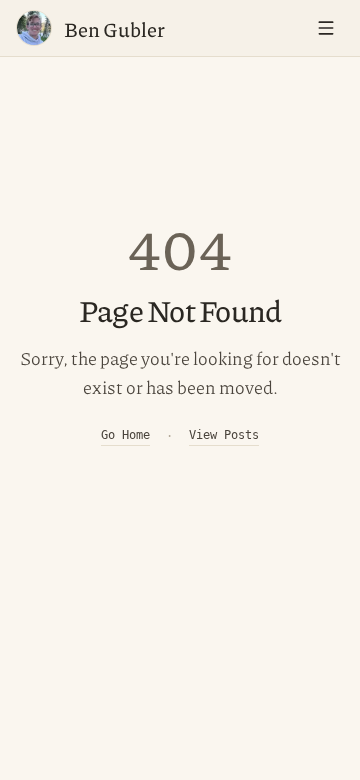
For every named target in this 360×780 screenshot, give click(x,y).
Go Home (125, 435)
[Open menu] (326, 28)
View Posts (224, 435)
